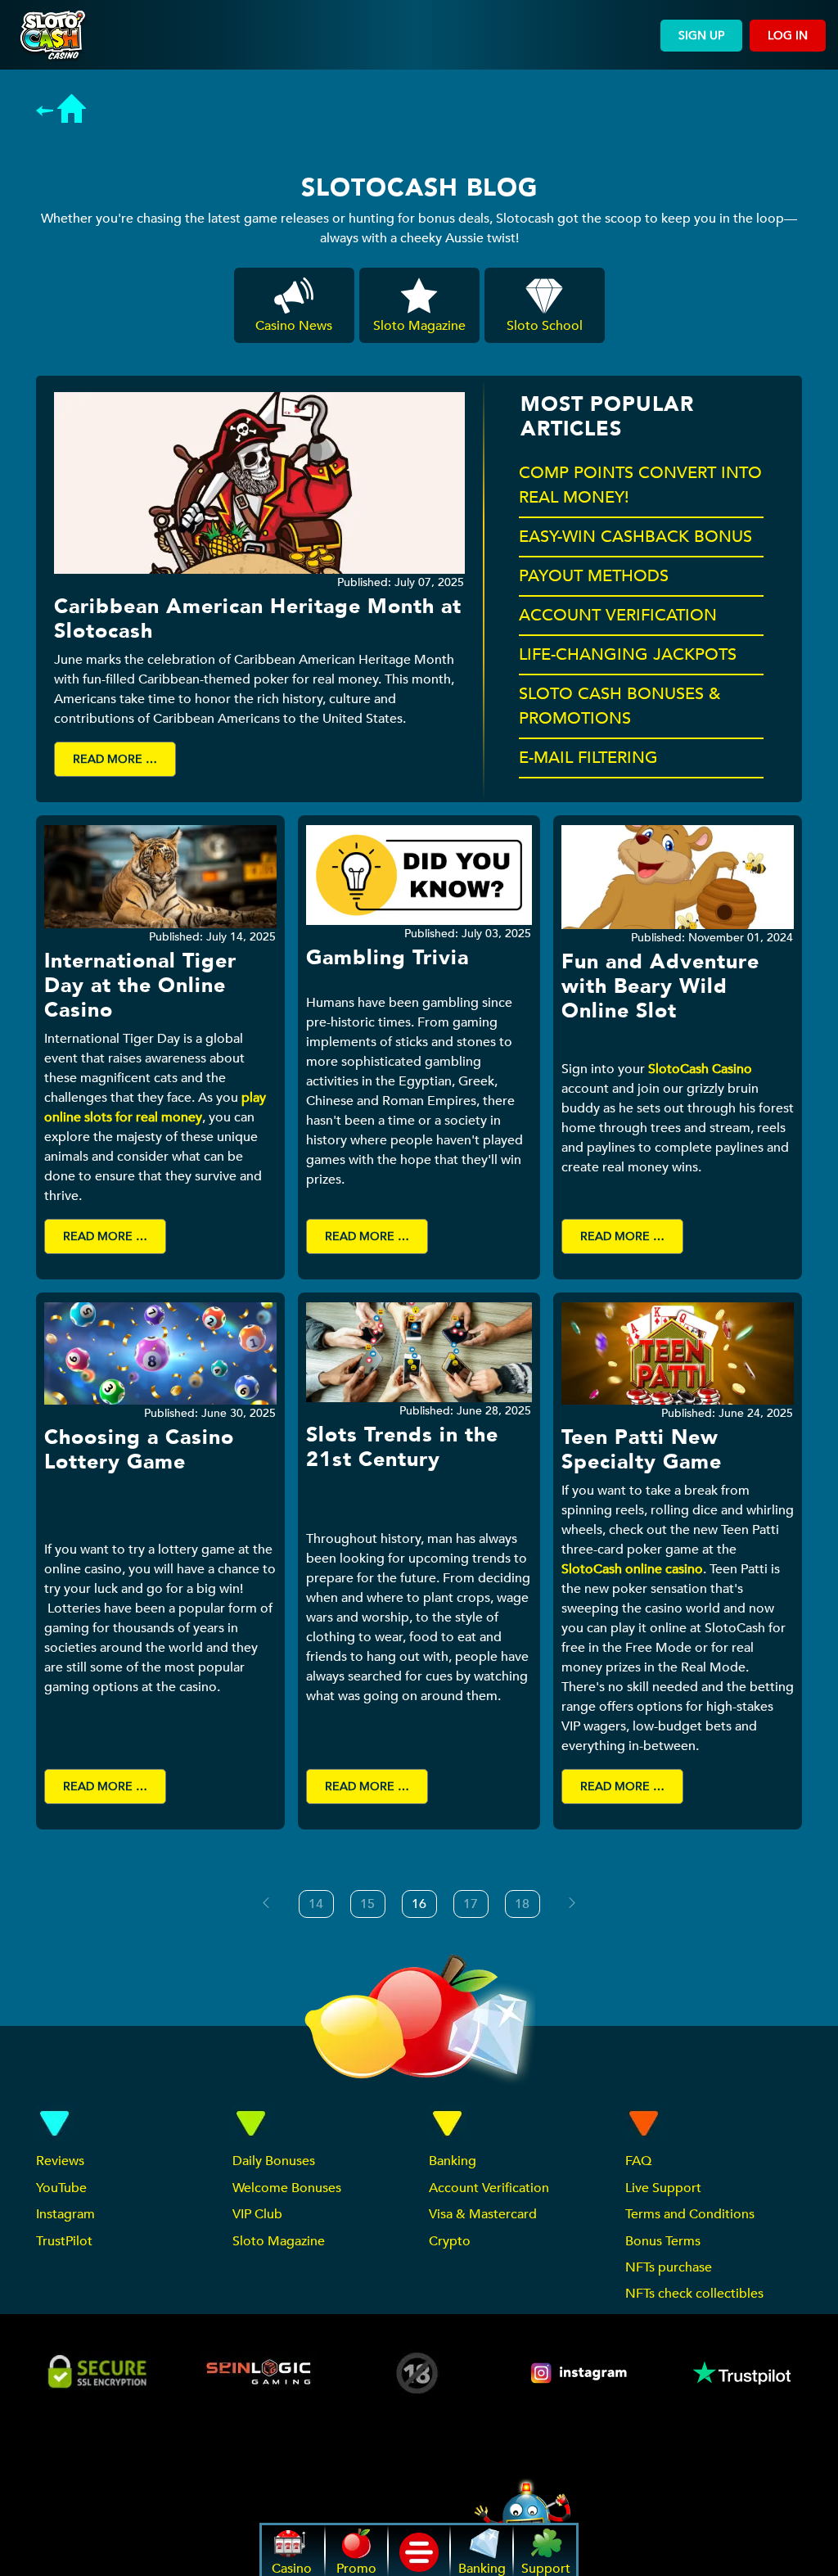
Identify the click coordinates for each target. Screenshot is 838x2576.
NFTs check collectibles (694, 2294)
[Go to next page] (572, 1903)
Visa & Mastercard (483, 2214)
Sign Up (701, 36)
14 (316, 1904)
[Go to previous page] (266, 1903)
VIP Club (257, 2214)
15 (367, 1904)
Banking (453, 2161)
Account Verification (489, 2188)
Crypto (450, 2241)
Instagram (65, 2214)
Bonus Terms (663, 2241)
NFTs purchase (669, 2267)
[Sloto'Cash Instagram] (580, 2373)
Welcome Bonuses (287, 2188)
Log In (788, 36)
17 (471, 1904)
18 (522, 1904)
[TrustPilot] (741, 2373)
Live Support (663, 2188)
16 (419, 1904)
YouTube (61, 2188)
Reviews (60, 2161)
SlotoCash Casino (700, 1069)
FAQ (638, 2161)
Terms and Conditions (690, 2214)
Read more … (115, 759)
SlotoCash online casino (632, 1569)
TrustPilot (64, 2241)
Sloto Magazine (279, 2241)
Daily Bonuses (274, 2161)
